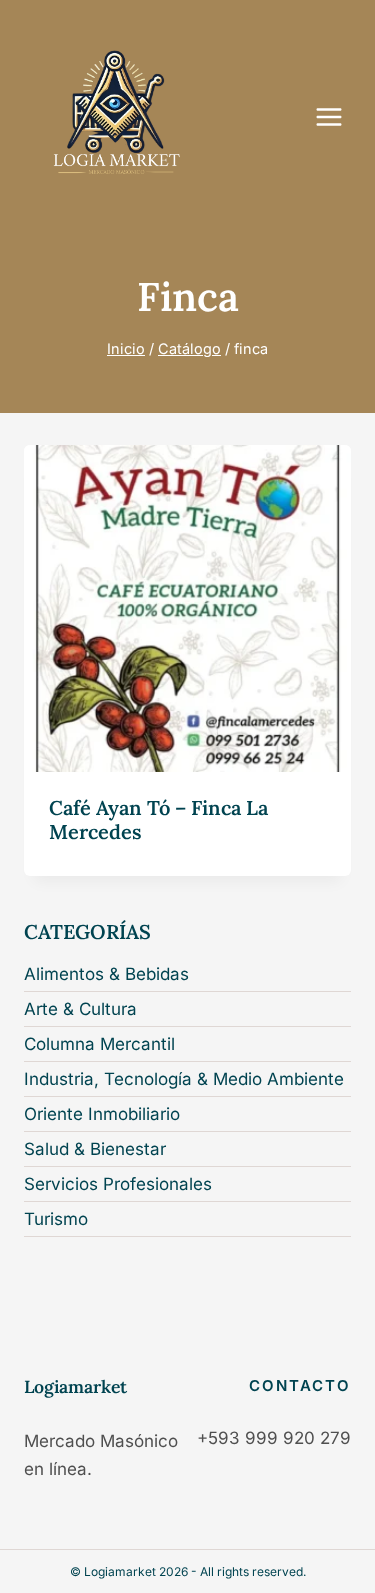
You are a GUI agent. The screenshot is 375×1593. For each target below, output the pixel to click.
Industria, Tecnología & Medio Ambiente (184, 1079)
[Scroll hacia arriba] (347, 1562)
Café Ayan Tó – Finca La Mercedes (158, 819)
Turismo (56, 1219)
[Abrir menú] (339, 116)
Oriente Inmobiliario (102, 1114)
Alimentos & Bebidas (106, 974)
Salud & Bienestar (95, 1149)
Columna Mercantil (99, 1044)
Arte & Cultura (80, 1009)
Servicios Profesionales (118, 1184)
